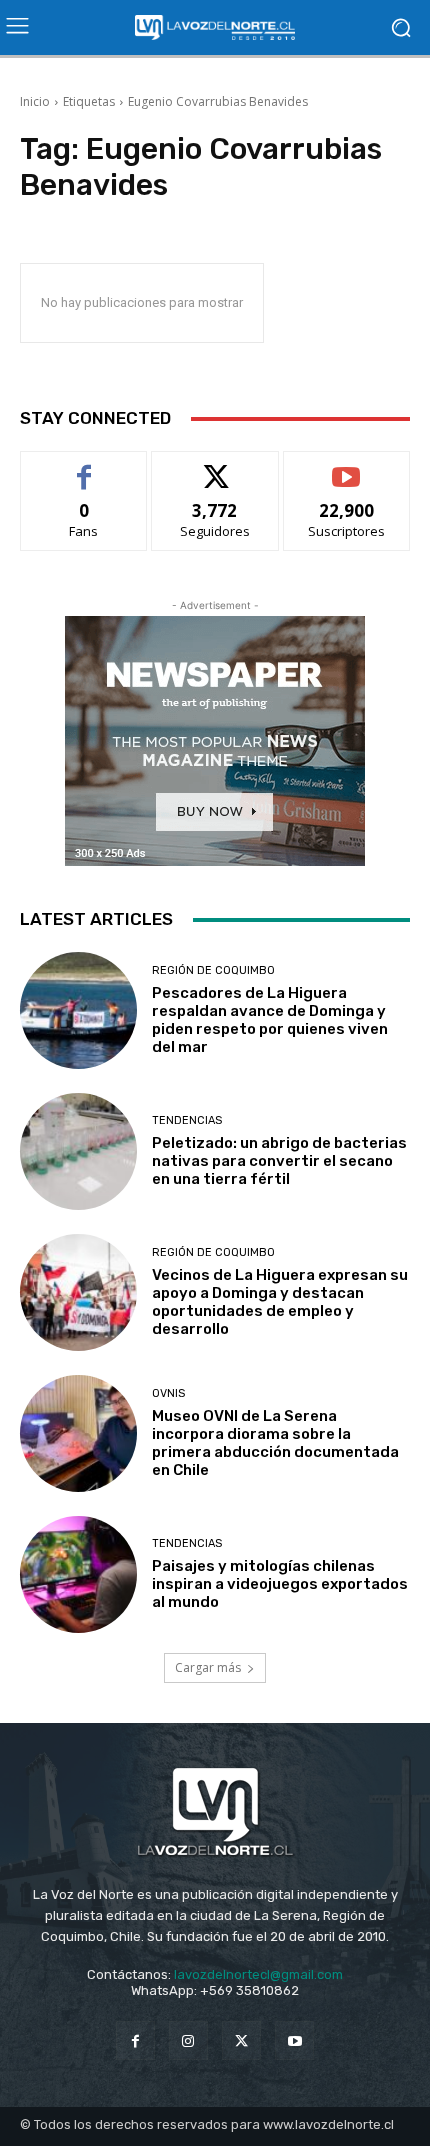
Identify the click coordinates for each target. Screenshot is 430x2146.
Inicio (35, 101)
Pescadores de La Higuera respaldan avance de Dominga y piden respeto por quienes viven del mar (270, 1020)
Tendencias (187, 1120)
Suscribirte (346, 466)
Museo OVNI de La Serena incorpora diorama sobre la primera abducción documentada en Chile (275, 1443)
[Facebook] (135, 2040)
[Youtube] (294, 2040)
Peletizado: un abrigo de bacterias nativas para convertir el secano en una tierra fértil (279, 1161)
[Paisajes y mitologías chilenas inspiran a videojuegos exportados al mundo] (78, 1574)
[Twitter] (241, 2040)
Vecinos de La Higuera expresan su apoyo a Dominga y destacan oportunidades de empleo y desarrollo (280, 1302)
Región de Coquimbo (213, 970)
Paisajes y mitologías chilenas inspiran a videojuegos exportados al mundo (280, 1584)
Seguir (215, 466)
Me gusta (84, 466)
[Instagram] (188, 2040)
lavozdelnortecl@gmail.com (258, 1974)
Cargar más (208, 1667)
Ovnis (168, 1393)
